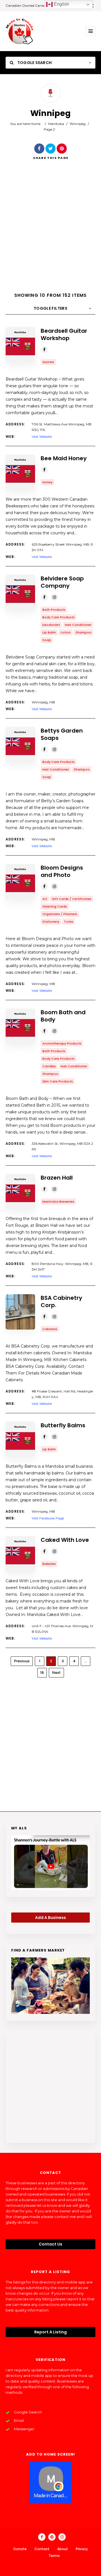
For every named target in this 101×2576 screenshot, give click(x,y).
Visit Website (42, 436)
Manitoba (56, 124)
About (63, 2549)
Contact (42, 2549)
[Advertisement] (50, 231)
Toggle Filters (50, 308)
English (61, 4)
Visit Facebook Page (48, 1518)
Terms (54, 2556)
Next (56, 1673)
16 (42, 1673)
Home (35, 124)
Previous (22, 1661)
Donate (20, 2549)
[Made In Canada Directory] (20, 31)
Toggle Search (34, 63)
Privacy (82, 2549)
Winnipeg (78, 124)
